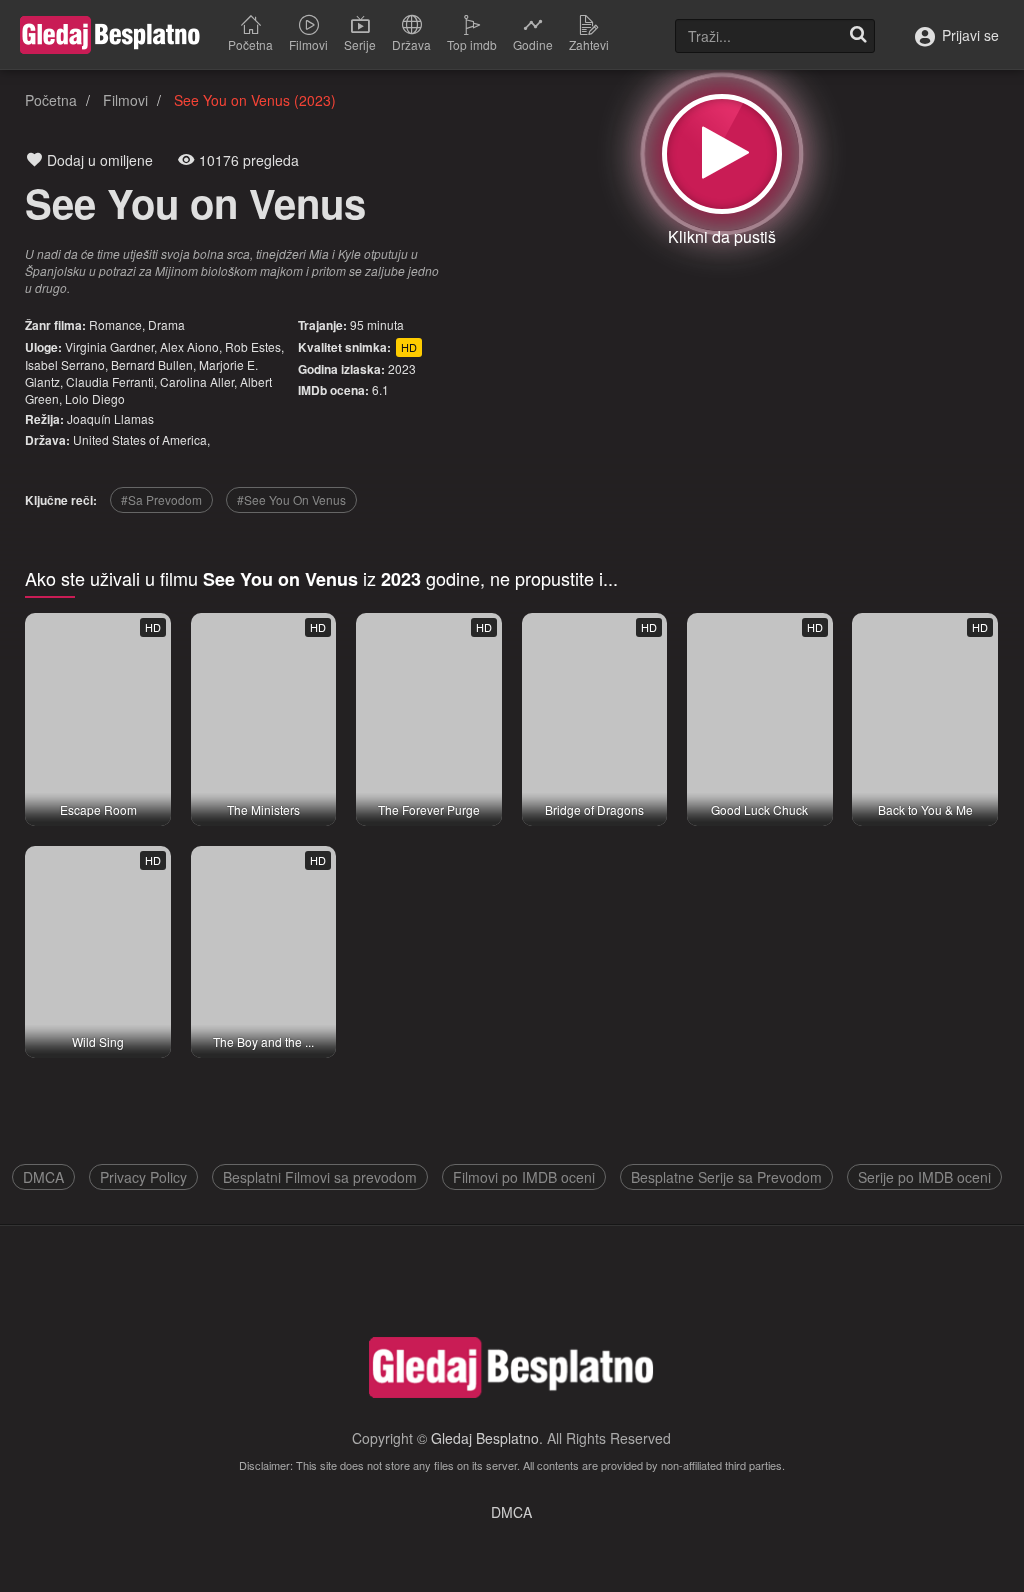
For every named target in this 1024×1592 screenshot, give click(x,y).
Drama (166, 324)
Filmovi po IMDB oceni (524, 1177)
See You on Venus (195, 202)
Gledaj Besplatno (485, 1438)
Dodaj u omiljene (98, 160)
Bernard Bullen (152, 364)
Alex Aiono (189, 346)
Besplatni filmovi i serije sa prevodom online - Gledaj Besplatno (110, 35)
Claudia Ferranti (110, 381)
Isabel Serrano (65, 364)
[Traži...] (858, 36)
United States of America (140, 439)
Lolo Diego (95, 398)
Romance (115, 324)
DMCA (43, 1177)
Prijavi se (968, 35)
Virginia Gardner (109, 346)
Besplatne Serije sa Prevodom (726, 1177)
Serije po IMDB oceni (924, 1177)
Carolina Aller (197, 381)
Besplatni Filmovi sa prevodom (320, 1177)
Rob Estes (253, 346)
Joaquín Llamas (110, 418)
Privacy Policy (143, 1177)
